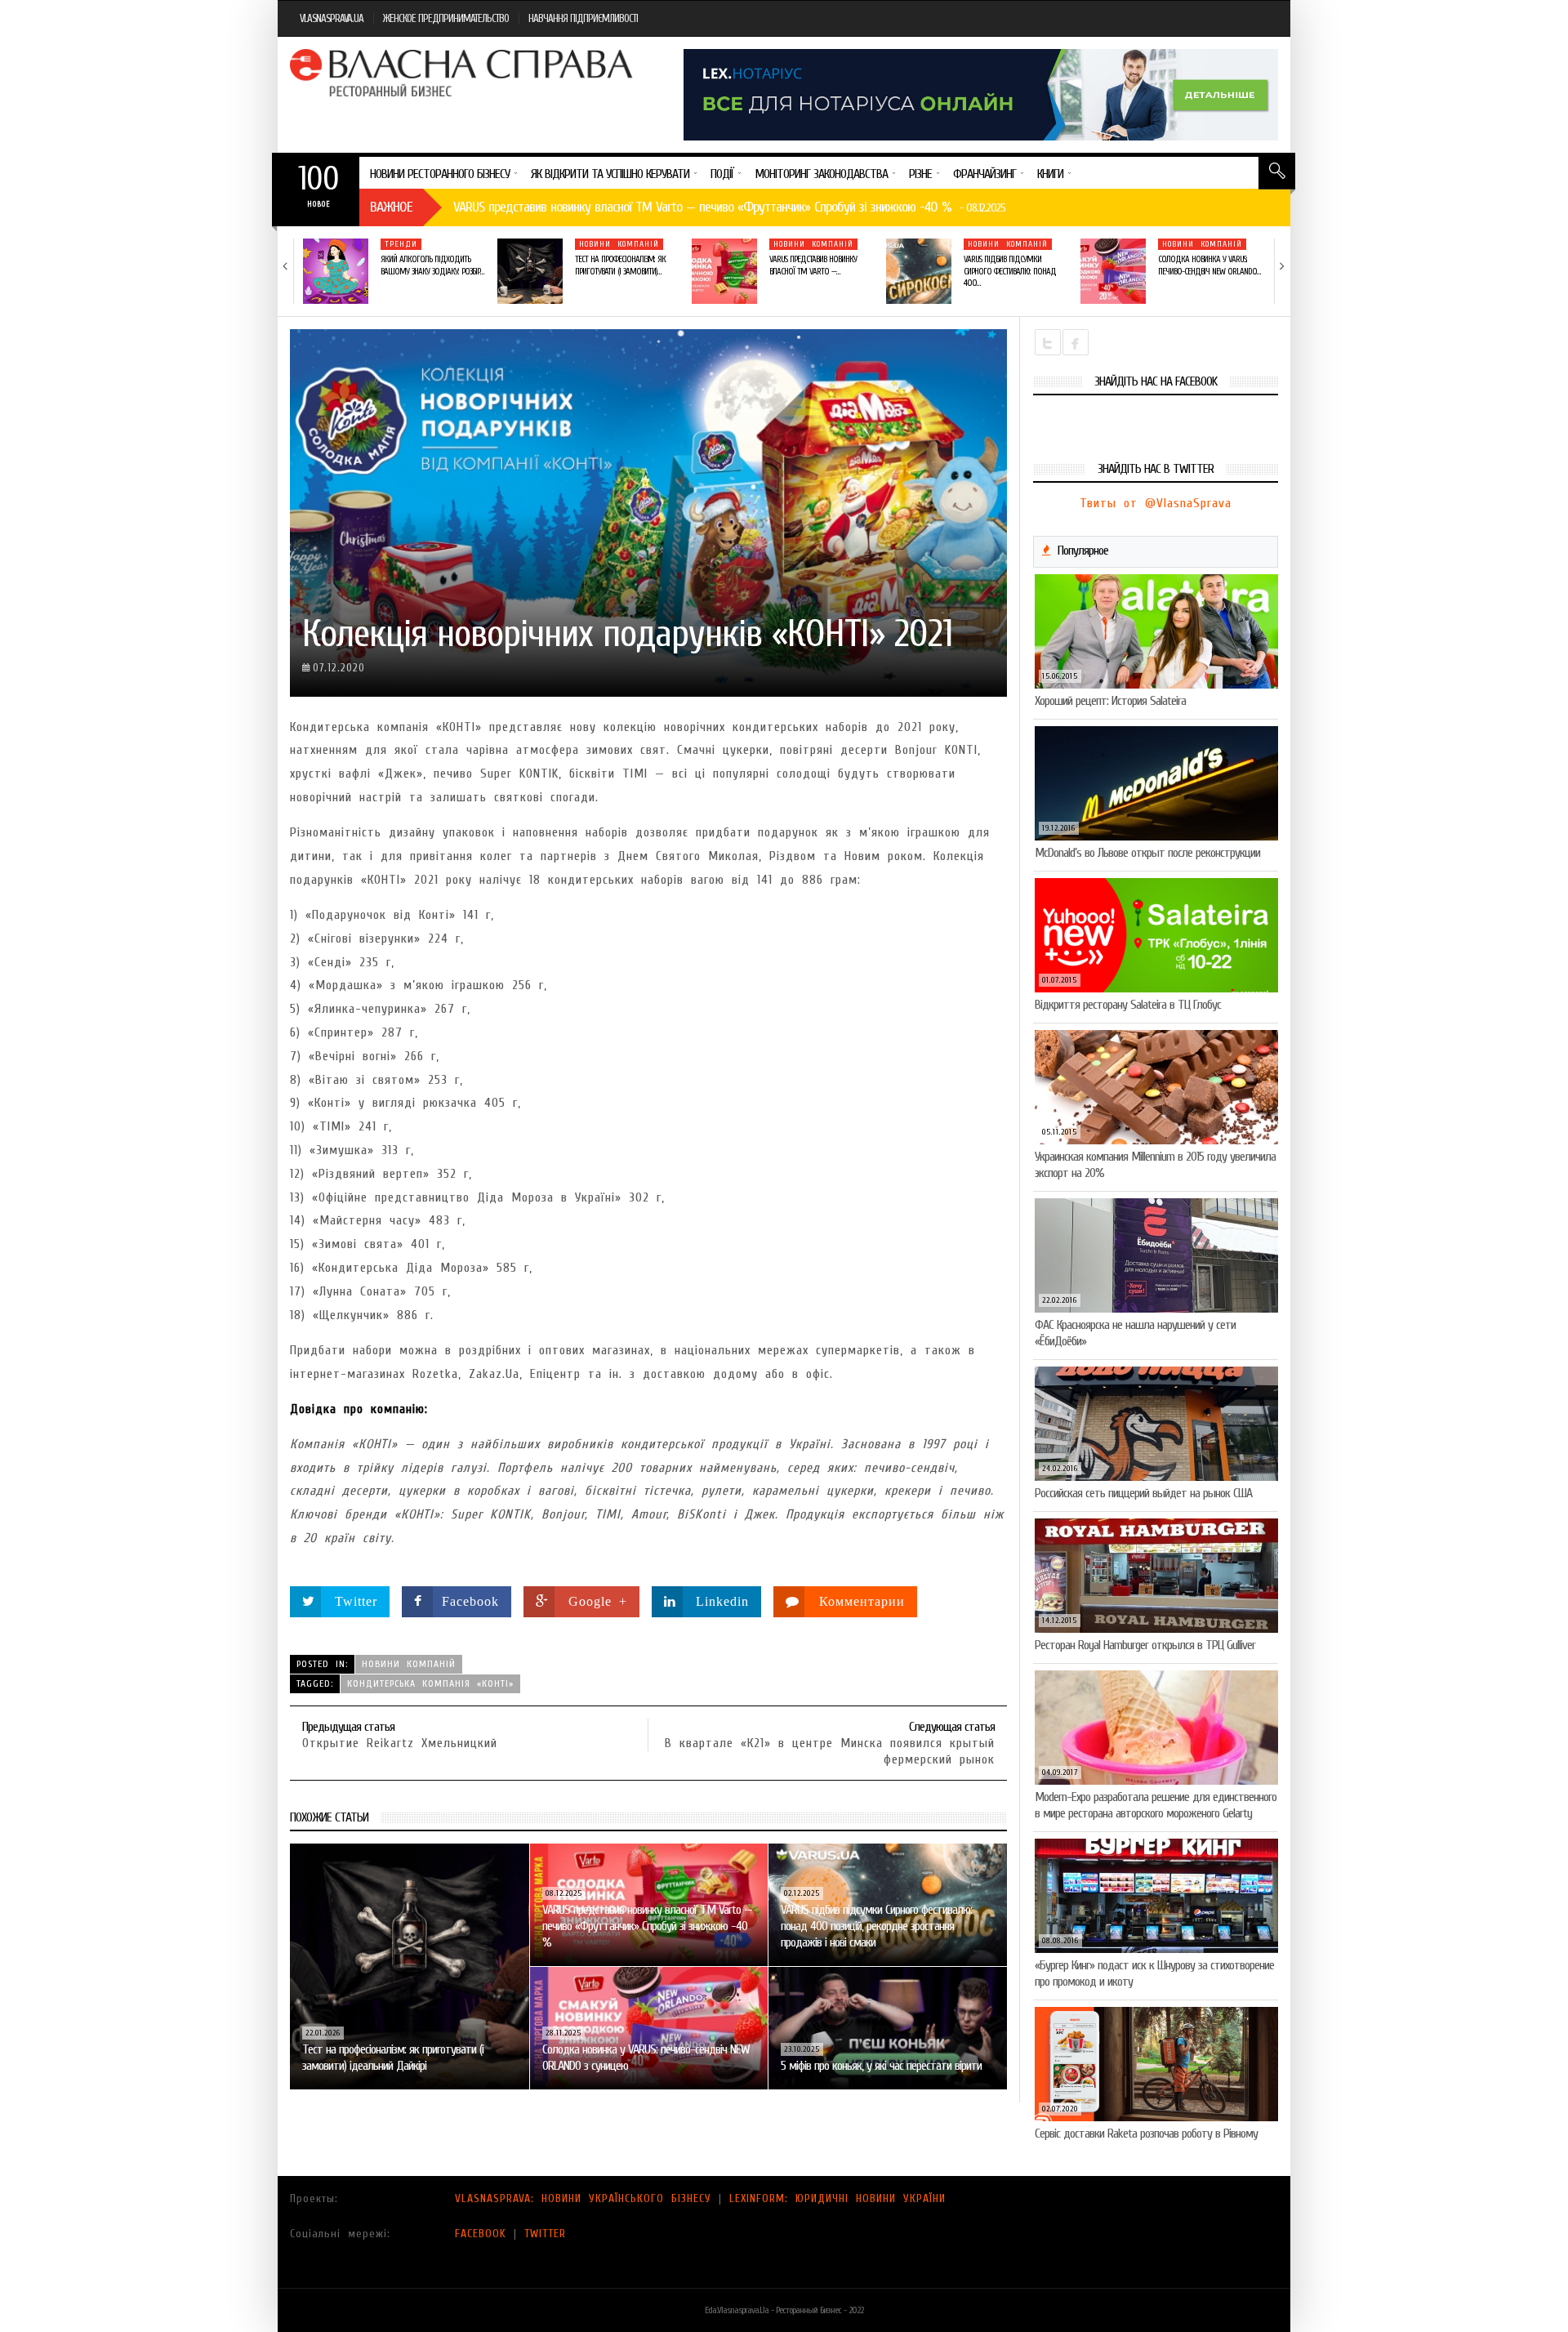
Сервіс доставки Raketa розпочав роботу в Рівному (1146, 2134)
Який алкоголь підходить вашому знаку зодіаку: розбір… (432, 265)
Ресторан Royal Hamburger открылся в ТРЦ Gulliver (1145, 1645)
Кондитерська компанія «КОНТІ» (430, 1683)
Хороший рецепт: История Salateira (1110, 701)
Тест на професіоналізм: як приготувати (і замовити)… (620, 265)
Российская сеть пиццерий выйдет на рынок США (1143, 1493)
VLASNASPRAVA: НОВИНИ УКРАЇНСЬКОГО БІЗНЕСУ (583, 2198)
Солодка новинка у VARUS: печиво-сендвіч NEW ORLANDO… (1209, 265)
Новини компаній (619, 244)
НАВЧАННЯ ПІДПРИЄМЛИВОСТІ (583, 18)
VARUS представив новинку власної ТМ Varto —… (813, 265)
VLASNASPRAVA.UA (332, 18)
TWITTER (545, 2234)
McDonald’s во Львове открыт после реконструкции (1147, 853)
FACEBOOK (481, 2234)
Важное (391, 207)
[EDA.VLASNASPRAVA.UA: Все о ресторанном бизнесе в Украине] (463, 73)
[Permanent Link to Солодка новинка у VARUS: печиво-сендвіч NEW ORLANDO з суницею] (1113, 271)
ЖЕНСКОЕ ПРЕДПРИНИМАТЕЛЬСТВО (446, 18)
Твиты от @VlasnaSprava (1156, 503)
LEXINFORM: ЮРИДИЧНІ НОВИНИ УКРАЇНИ (837, 2198)
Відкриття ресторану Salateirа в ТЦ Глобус (1128, 1005)
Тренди (401, 244)
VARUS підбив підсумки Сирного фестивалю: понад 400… (1010, 271)
